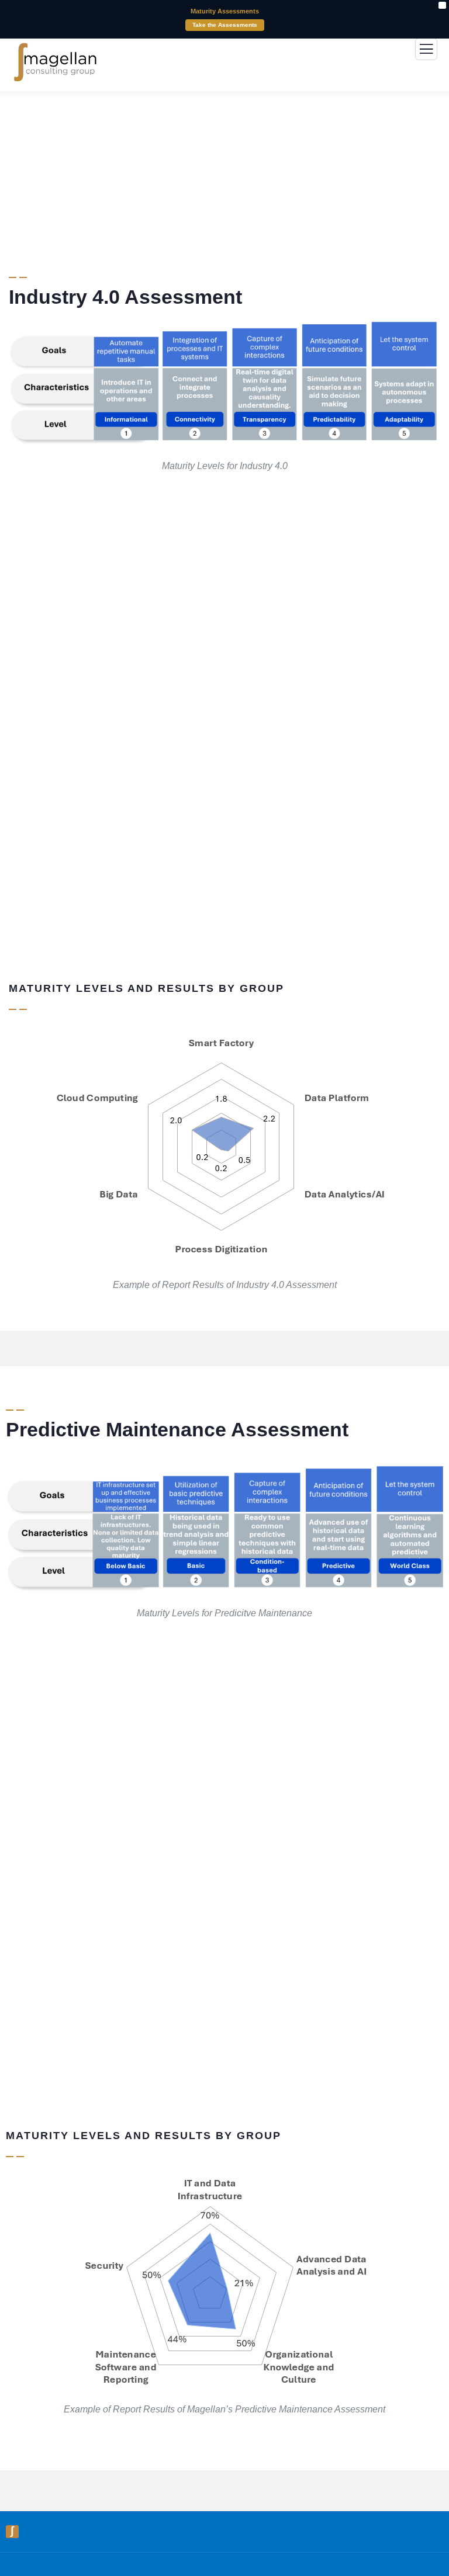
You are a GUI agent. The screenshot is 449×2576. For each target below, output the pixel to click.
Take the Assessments (225, 25)
